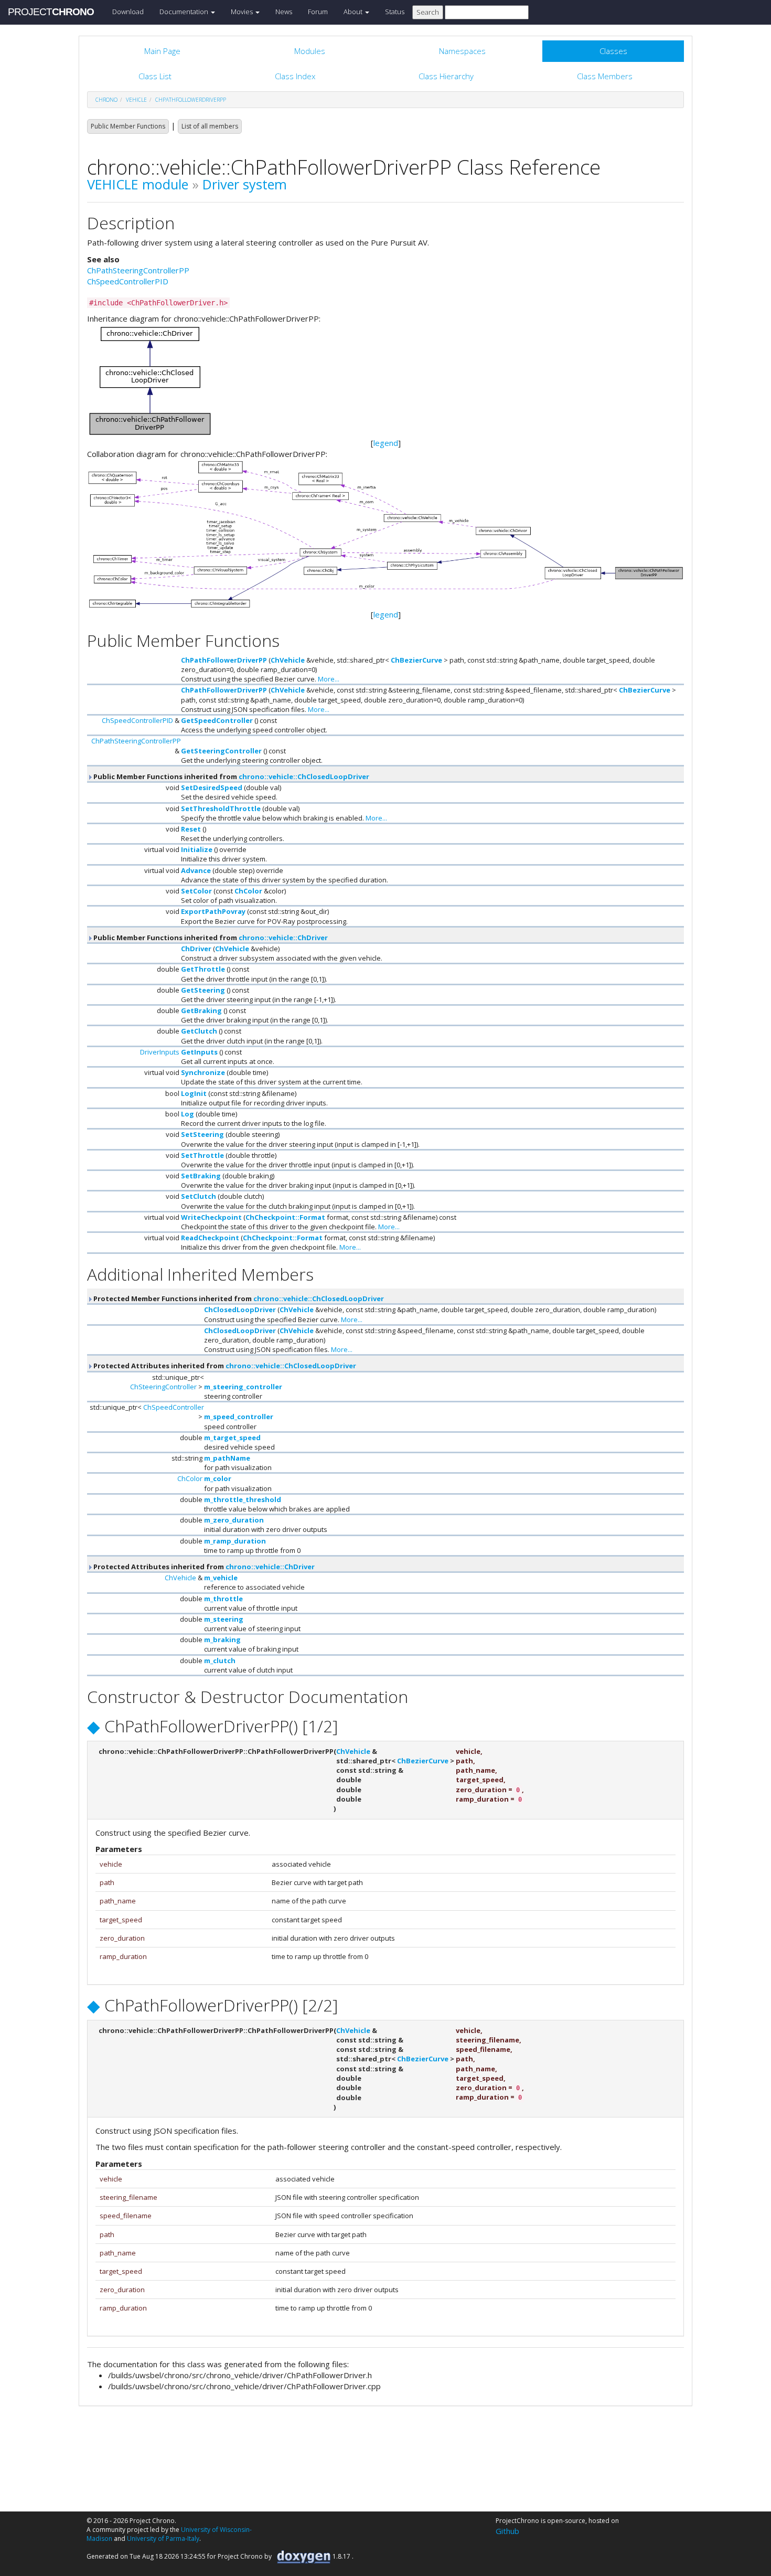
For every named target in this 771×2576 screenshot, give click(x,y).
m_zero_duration (234, 1520)
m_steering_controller (243, 1387)
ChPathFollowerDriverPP (191, 100)
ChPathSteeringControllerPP (138, 270)
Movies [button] (243, 12)
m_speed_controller (239, 1417)
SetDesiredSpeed (212, 787)
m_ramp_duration (235, 1541)
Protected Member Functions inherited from (238, 1298)
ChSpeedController (174, 1407)
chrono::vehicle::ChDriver (283, 938)
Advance (196, 870)
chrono (106, 100)
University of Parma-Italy (163, 2538)
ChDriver (196, 949)
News (284, 12)
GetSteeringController (221, 751)
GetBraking (201, 1010)
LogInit (194, 1093)
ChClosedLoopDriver (240, 1310)
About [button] (354, 12)
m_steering (224, 1619)
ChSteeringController (163, 1387)
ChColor (248, 891)
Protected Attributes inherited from (224, 1366)
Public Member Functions (128, 126)
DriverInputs (160, 1052)
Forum (318, 12)
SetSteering (202, 1134)
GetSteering (203, 990)
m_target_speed (232, 1438)
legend (386, 443)
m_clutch (220, 1660)
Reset (191, 829)
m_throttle (223, 1599)
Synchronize (203, 1072)
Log (188, 1114)
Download (128, 12)
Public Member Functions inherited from (231, 776)
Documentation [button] (185, 12)
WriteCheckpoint (211, 1217)
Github (507, 2531)
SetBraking (201, 1176)
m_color (218, 1478)
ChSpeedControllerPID (128, 281)
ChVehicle (288, 660)
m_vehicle (221, 1578)
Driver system (245, 184)
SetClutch (199, 1196)
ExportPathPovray (213, 911)
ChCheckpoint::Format (285, 1217)
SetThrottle (202, 1155)
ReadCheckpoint (210, 1238)
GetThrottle (203, 969)
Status (395, 12)
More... (329, 679)
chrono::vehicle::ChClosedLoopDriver (304, 776)
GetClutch (199, 1031)
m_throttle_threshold (243, 1499)
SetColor (196, 891)
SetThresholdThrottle (221, 808)
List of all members (210, 126)
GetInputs (199, 1052)
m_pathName (227, 1458)
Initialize (197, 849)
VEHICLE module (138, 184)
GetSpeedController (217, 720)
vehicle (136, 100)
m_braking (222, 1640)
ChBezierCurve (416, 660)
